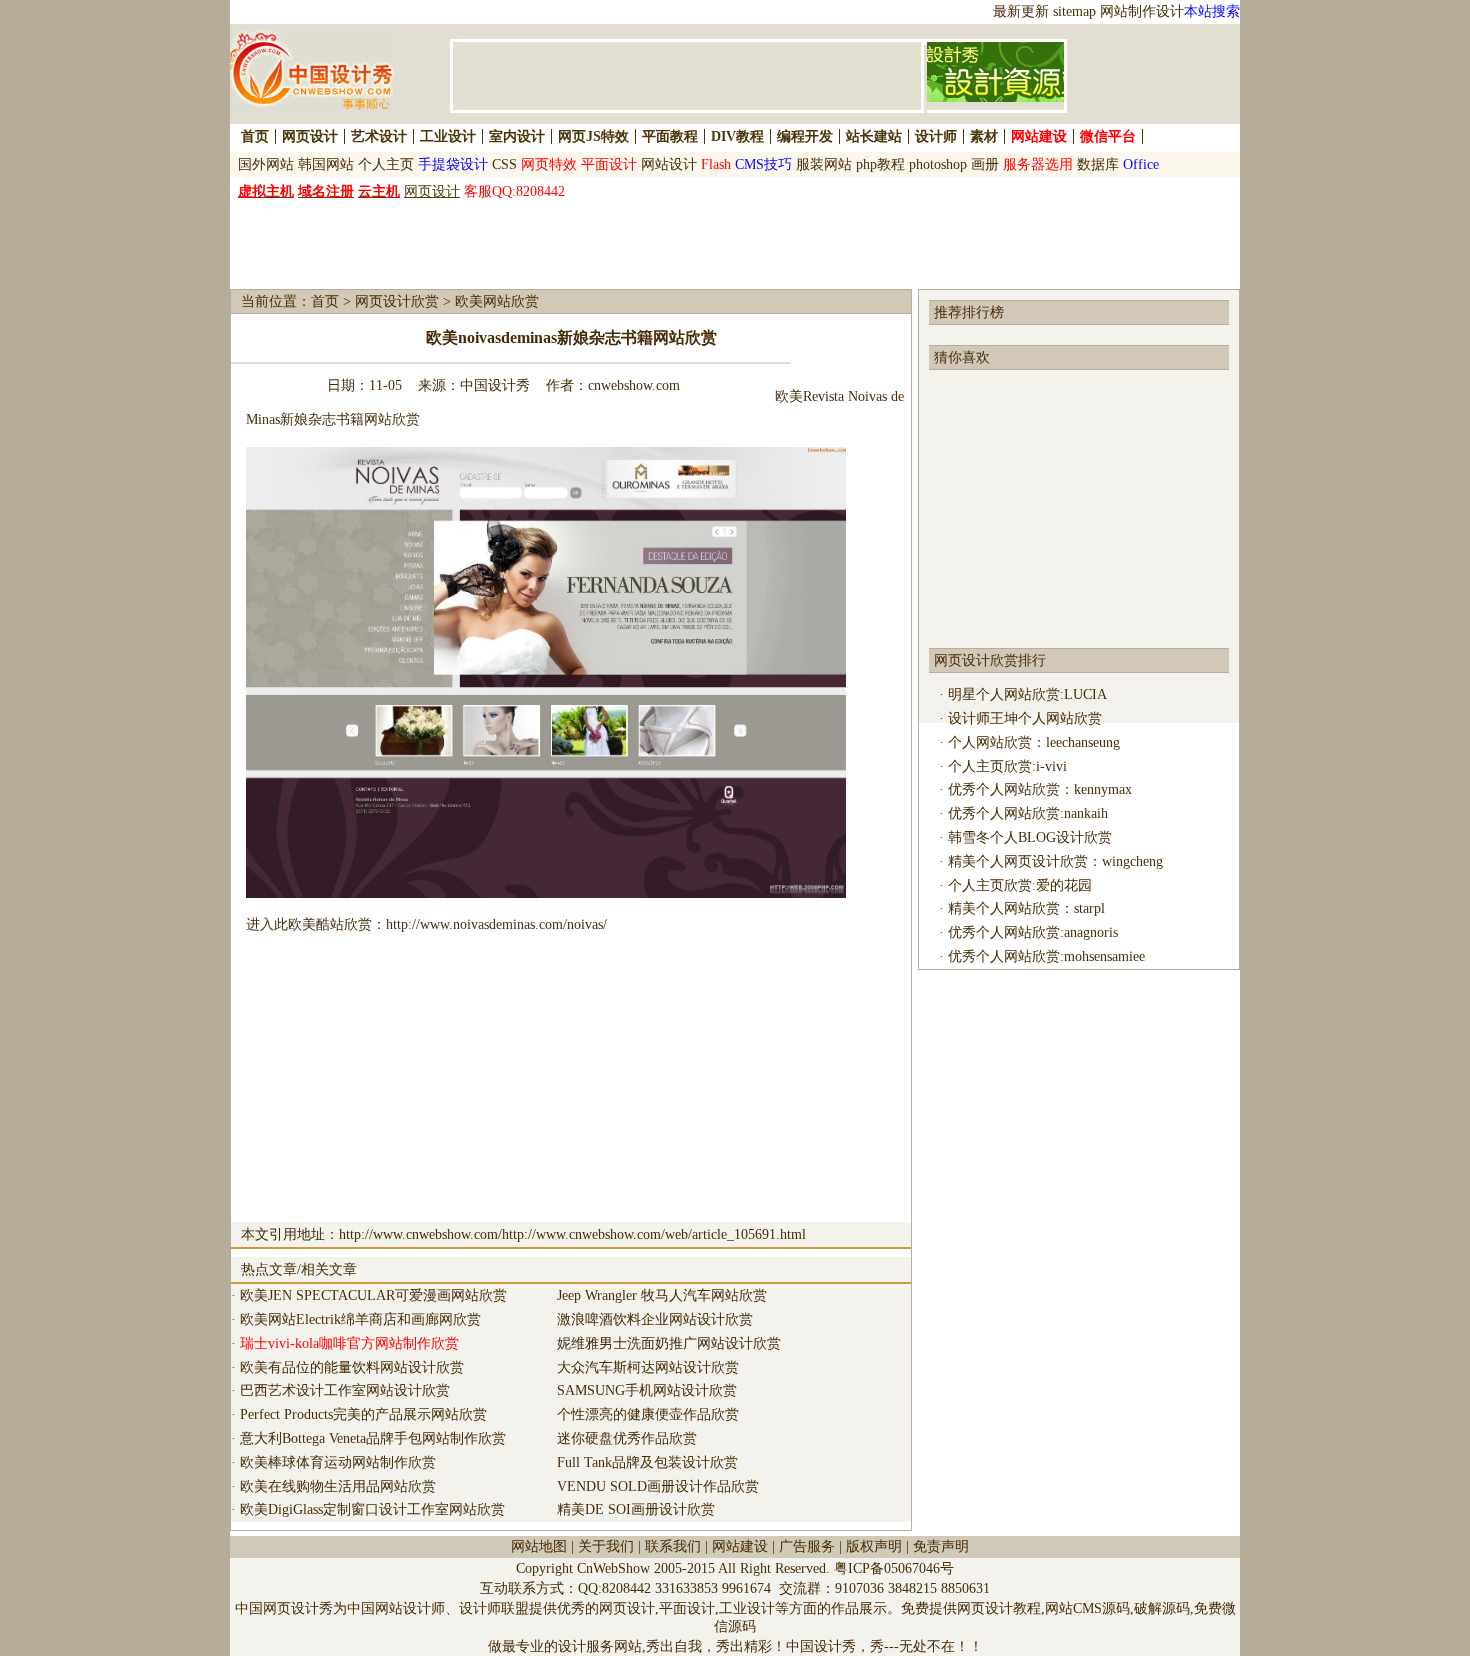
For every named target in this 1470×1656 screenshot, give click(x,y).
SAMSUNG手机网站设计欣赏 (647, 1390)
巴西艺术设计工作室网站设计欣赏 (345, 1390)
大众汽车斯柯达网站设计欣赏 (648, 1367)
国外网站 (266, 164)
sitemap (1074, 11)
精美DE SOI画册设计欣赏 (636, 1509)
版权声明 (874, 1546)
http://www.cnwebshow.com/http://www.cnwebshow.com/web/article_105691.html (572, 1234)
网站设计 (669, 164)
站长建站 (874, 136)
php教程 (880, 164)
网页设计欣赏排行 (990, 660)
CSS (504, 164)
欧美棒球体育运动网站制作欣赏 (338, 1462)
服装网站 (824, 164)
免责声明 (941, 1546)
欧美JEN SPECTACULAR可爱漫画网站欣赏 (373, 1295)
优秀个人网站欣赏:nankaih (1028, 813)
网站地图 (539, 1546)
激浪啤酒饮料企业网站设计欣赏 (655, 1319)
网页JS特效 (593, 136)
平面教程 (670, 136)
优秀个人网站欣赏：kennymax (1040, 789)
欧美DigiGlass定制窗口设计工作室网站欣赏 (372, 1509)
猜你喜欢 (962, 357)
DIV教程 (737, 136)
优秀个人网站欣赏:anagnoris (1033, 932)
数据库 (1098, 164)
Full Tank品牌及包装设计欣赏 (647, 1462)
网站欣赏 (392, 419)
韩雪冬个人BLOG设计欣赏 (1030, 837)
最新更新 (1021, 11)
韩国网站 (326, 164)
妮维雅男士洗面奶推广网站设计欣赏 (669, 1343)
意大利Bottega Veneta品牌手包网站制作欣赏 (373, 1438)
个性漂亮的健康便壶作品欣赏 (648, 1414)
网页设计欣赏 (397, 301)
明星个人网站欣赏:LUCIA (1027, 694)
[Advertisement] (483, 242)
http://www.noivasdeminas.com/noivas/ (496, 924)
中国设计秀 (495, 385)
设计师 (936, 136)
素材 (984, 136)
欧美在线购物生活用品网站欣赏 (338, 1486)
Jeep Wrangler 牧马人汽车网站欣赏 (662, 1295)
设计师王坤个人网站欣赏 (1025, 718)
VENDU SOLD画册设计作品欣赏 (658, 1486)
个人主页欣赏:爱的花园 (1020, 885)
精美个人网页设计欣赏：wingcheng (1055, 861)
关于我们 (606, 1546)
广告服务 (807, 1546)
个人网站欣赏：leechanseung (1034, 742)
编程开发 (805, 136)
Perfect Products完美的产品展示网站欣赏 (363, 1414)
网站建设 (740, 1546)
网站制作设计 (1142, 11)
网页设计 (310, 136)
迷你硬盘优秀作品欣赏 (627, 1438)
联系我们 (673, 1546)
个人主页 (386, 164)
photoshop (938, 164)
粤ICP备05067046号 (894, 1568)
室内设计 (517, 136)
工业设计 (448, 136)
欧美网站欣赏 (497, 301)
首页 (255, 136)
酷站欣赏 (344, 924)
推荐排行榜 (969, 312)
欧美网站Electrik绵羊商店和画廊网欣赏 (360, 1319)
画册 (985, 164)
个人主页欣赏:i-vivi (1007, 766)
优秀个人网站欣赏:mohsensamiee (1046, 956)
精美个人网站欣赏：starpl (1026, 908)
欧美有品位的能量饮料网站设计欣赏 (352, 1367)
